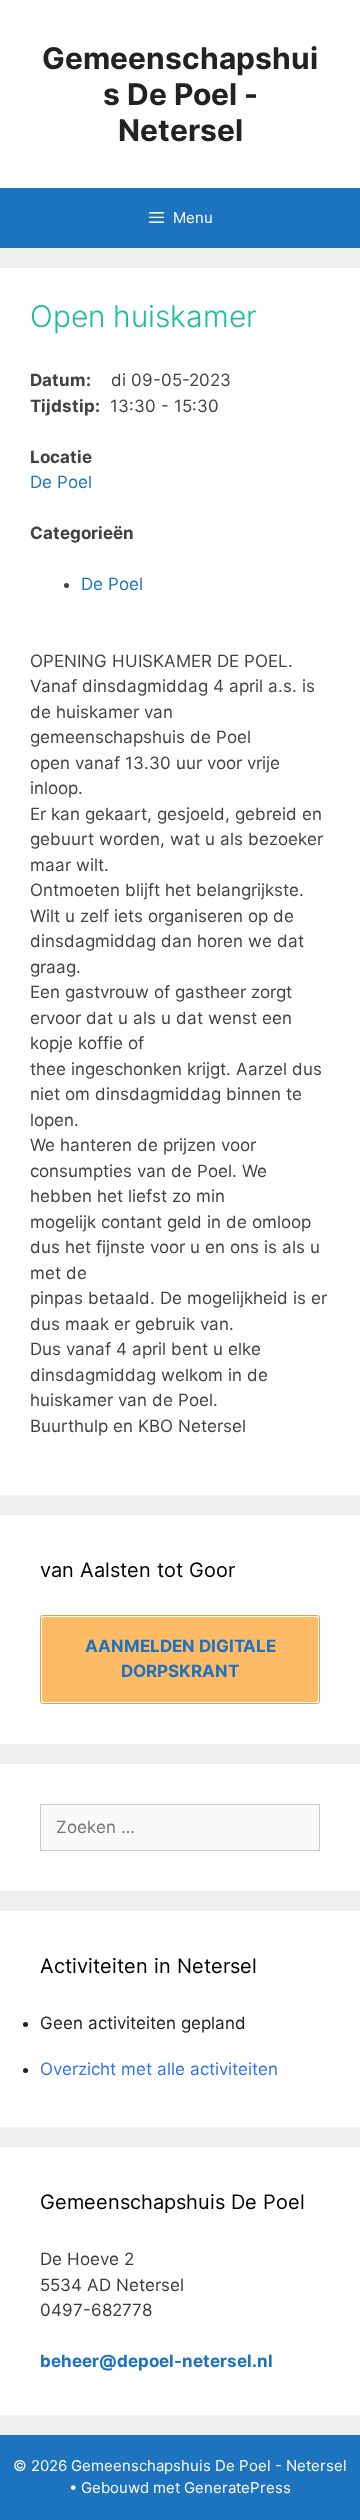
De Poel (61, 482)
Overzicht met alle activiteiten (159, 2069)
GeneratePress (237, 2487)
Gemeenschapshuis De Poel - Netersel (180, 94)
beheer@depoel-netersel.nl (156, 2361)
